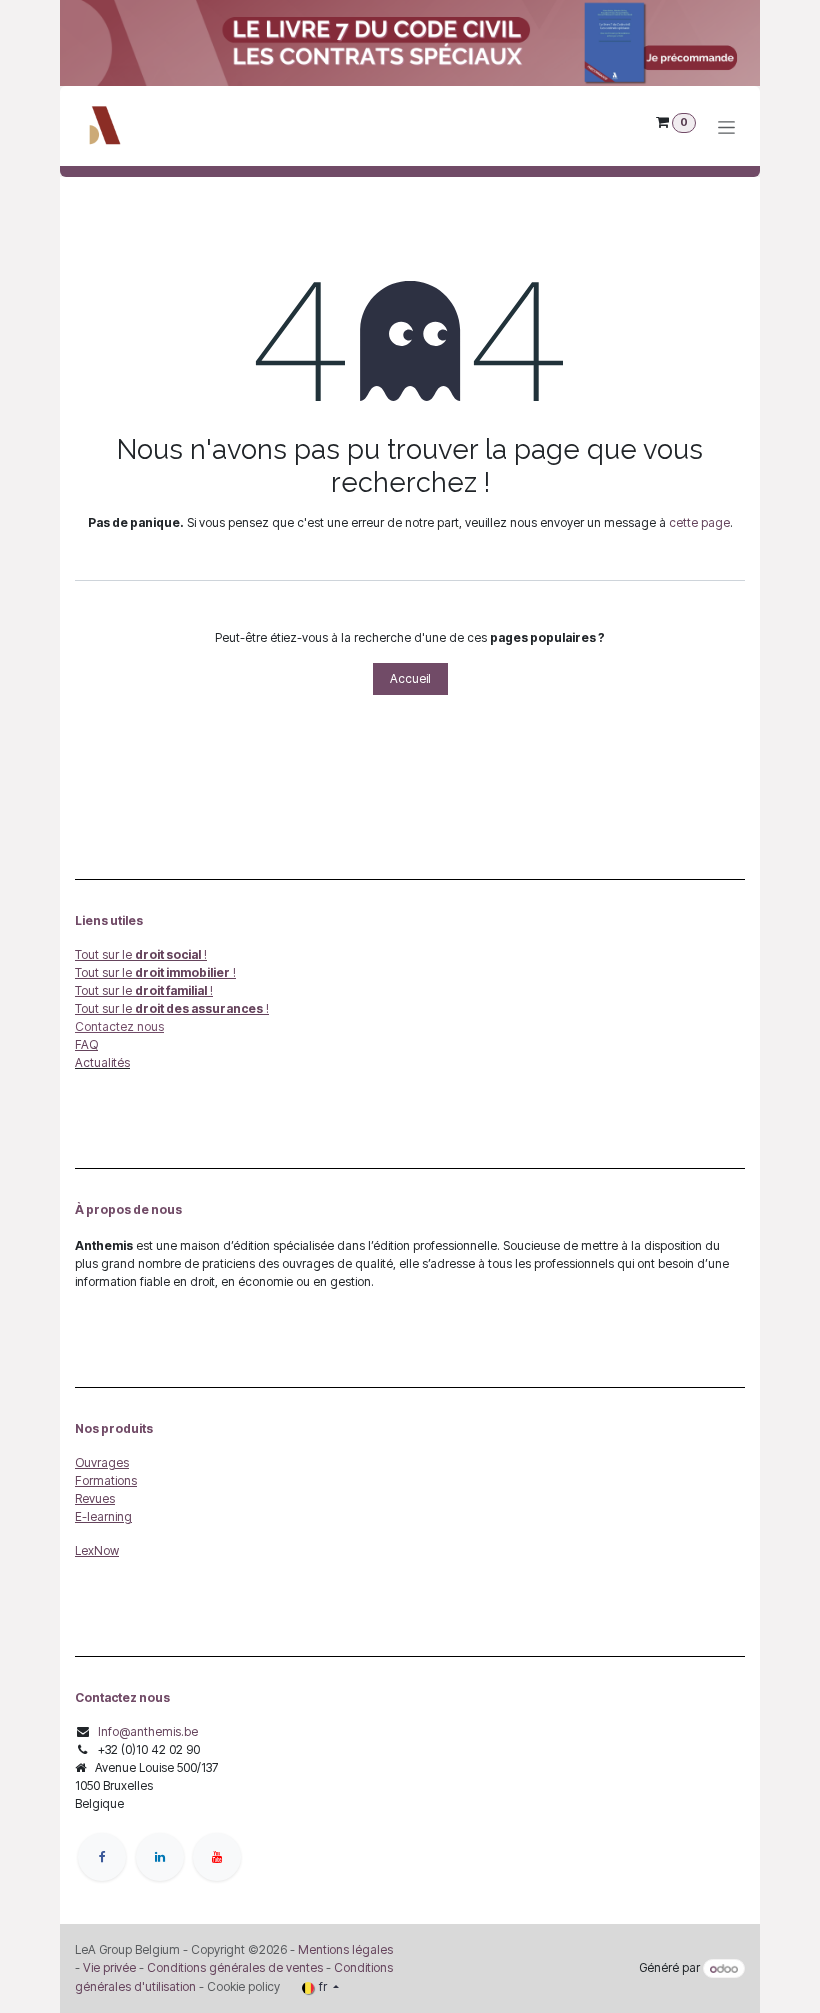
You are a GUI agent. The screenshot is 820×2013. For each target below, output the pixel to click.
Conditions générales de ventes (233, 1967)
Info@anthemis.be (148, 1731)
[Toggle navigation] (726, 126)
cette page (699, 522)
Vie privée (109, 1967)
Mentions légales (345, 1949)
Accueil (410, 678)
